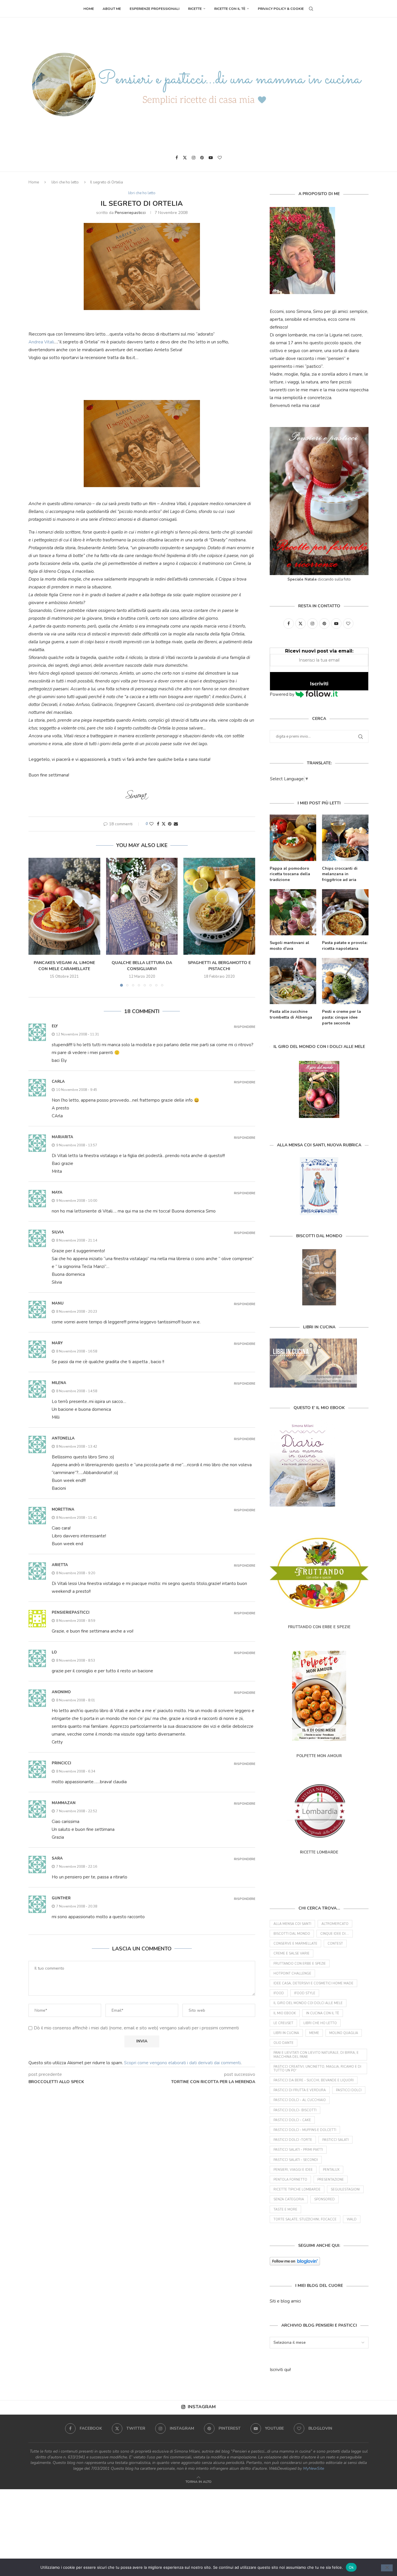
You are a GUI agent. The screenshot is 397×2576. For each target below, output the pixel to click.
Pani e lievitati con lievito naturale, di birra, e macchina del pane (316, 2055)
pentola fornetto (290, 2180)
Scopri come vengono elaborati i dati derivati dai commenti (182, 2063)
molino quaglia (344, 2033)
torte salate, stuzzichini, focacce (305, 2219)
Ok (351, 2567)
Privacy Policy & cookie (281, 9)
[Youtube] (211, 158)
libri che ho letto (65, 182)
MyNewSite (314, 2468)
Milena (59, 1383)
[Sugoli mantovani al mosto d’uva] (293, 912)
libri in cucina (286, 2033)
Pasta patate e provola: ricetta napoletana (345, 946)
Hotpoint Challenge (292, 1974)
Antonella (63, 1438)
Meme (314, 2033)
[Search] (311, 9)
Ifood (279, 1993)
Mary (57, 1343)
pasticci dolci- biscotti (295, 2110)
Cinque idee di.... (335, 1934)
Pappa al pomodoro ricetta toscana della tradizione (290, 874)
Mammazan (64, 1803)
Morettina (63, 1509)
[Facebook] (177, 158)
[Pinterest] (202, 158)
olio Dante (284, 2043)
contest (335, 1944)
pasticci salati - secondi (296, 2160)
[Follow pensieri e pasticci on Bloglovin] (295, 2261)
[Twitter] (185, 158)
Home (89, 9)
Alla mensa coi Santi (292, 1924)
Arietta (60, 1565)
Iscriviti (319, 684)
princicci (61, 1763)
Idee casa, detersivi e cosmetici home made (313, 1983)
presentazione (331, 2180)
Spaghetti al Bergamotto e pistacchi (219, 966)
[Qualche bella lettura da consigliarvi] (142, 906)
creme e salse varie (292, 1953)
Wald (352, 2219)
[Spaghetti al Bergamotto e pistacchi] (219, 906)
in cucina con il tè (323, 2013)
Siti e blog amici (285, 2301)
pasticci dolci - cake (292, 2120)
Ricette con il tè (230, 9)
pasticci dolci (349, 2090)
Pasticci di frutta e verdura (300, 2090)
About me (112, 9)
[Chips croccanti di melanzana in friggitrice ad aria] (345, 838)
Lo (54, 1652)
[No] (387, 2568)
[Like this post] (151, 824)
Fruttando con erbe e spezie (300, 1964)
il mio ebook (285, 2013)
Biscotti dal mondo (292, 1934)
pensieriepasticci (130, 213)
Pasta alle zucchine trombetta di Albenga (291, 1014)
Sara (57, 1858)
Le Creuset (283, 2023)
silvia (58, 1232)
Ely (55, 1026)
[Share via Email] (176, 824)
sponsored (324, 2199)
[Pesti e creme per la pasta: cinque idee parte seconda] (345, 981)
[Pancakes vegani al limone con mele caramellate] (64, 906)
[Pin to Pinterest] (170, 824)
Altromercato (335, 1924)
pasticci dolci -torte (293, 2140)
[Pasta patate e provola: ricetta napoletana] (345, 912)
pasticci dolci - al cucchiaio (300, 2100)
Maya (57, 1192)
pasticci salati (336, 2140)
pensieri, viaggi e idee (293, 2170)
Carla (58, 1082)
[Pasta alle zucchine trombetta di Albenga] (293, 981)
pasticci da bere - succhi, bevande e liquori (314, 2080)
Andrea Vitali (41, 342)
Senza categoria (289, 2199)
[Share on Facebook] (158, 824)
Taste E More (285, 2210)
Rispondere (245, 1027)
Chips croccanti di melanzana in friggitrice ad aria (340, 874)
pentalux (331, 2170)
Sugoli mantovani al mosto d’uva (289, 946)
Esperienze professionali (154, 9)
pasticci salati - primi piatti (298, 2150)
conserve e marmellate (295, 1944)
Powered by (283, 694)
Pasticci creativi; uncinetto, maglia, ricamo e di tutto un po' (317, 2069)
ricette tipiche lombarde (297, 2189)
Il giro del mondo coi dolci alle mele (308, 2003)
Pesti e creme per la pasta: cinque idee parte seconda (341, 1017)
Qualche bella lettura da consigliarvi (142, 966)
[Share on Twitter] (164, 824)
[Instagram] (194, 158)
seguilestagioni (345, 2189)
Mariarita (62, 1137)
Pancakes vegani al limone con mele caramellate (64, 966)
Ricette (195, 9)
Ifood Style (305, 1993)
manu (58, 1303)
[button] (36, 922)
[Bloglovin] (220, 158)
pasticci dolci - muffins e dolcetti (305, 2130)
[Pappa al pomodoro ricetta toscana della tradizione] (293, 838)
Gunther (61, 1898)
